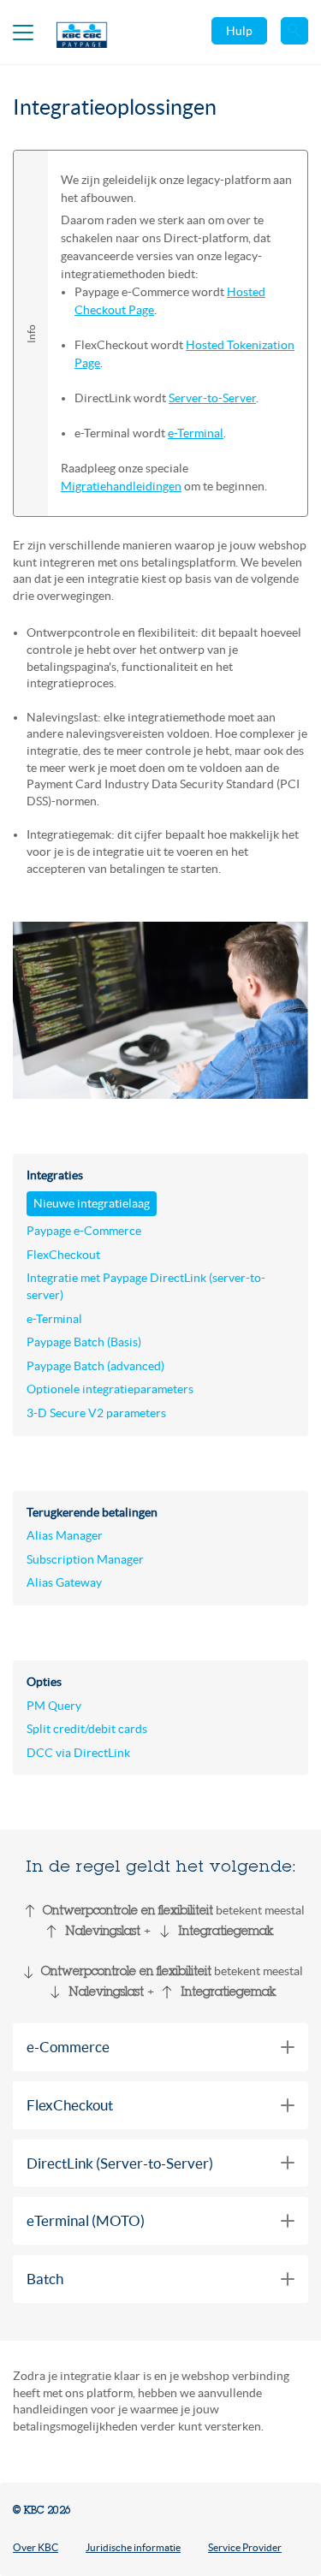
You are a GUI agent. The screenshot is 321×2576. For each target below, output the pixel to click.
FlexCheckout (63, 1255)
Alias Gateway (64, 1582)
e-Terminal (196, 433)
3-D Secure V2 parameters (96, 1413)
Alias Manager (65, 1535)
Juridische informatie (133, 2547)
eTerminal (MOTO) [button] (86, 2220)
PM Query (54, 1706)
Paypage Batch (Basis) (84, 1342)
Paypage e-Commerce (84, 1231)
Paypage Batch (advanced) (95, 1366)
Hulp (239, 31)
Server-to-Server (212, 398)
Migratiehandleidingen (121, 486)
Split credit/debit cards (87, 1729)
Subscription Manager (85, 1559)
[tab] (160, 2047)
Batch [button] (45, 2279)
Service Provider (245, 2547)
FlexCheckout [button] (70, 2105)
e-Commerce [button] (68, 2047)
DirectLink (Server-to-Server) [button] (120, 2163)
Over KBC (36, 2547)
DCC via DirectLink (78, 1753)
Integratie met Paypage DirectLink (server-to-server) (146, 1286)
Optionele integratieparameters (110, 1389)
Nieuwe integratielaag (92, 1203)
